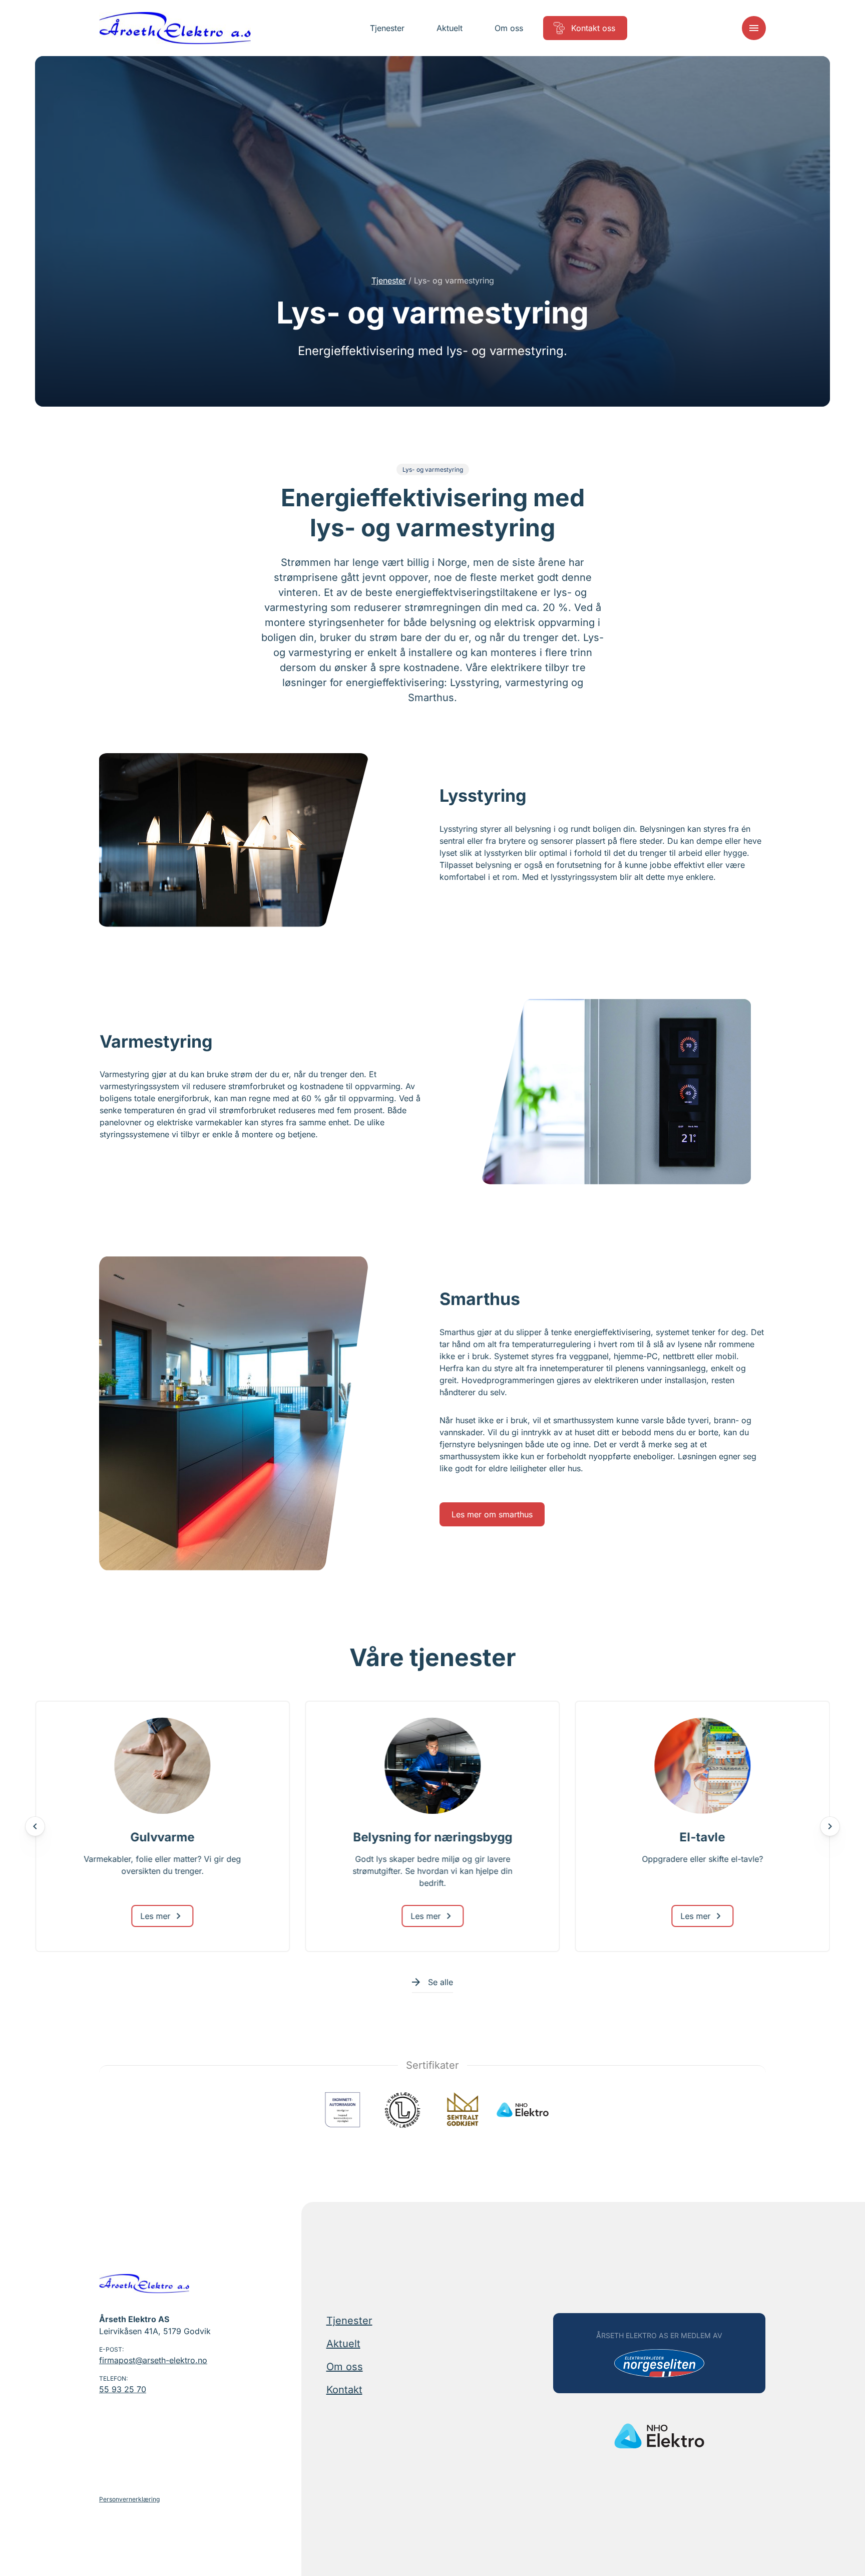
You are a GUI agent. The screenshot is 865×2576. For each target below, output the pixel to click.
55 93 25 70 (123, 2389)
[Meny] (754, 28)
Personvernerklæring (129, 2499)
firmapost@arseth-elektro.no (153, 2360)
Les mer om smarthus (492, 1514)
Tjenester (389, 280)
